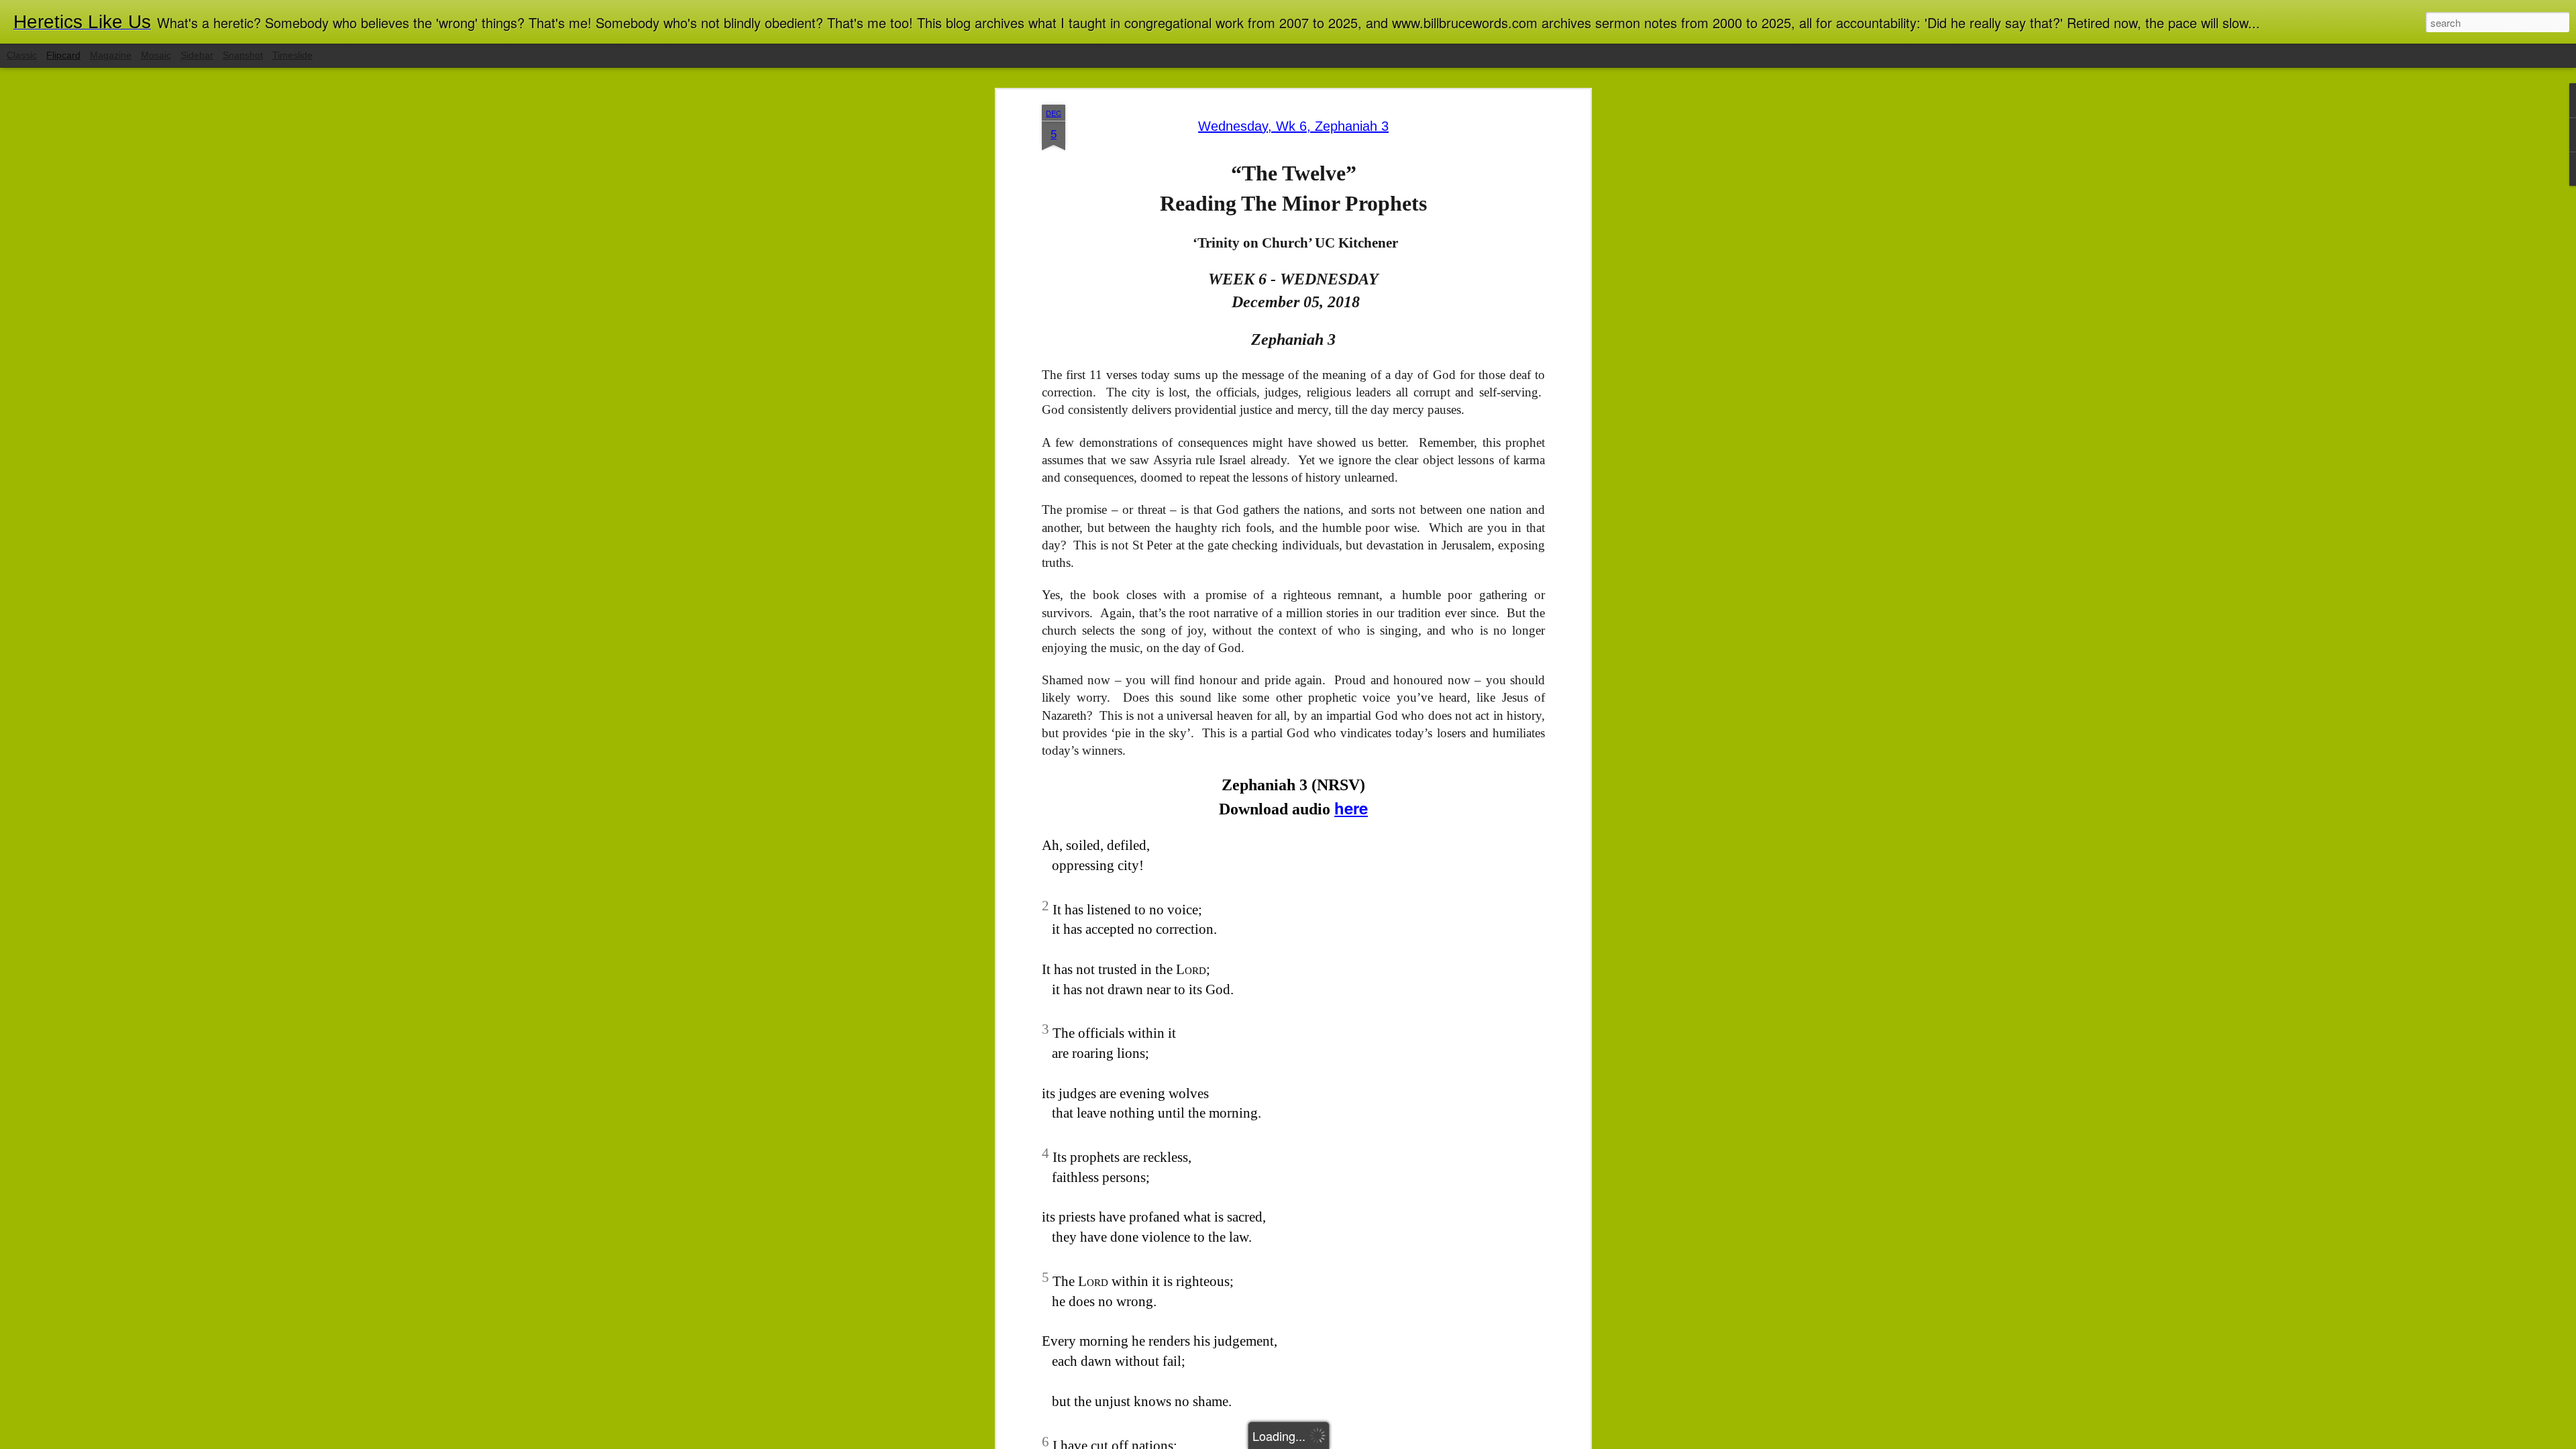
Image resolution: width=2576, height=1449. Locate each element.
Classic (22, 55)
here (1351, 808)
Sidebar (197, 55)
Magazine (111, 55)
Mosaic (156, 55)
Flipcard (63, 55)
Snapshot (243, 55)
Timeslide (292, 55)
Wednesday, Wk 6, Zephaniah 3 (1293, 126)
